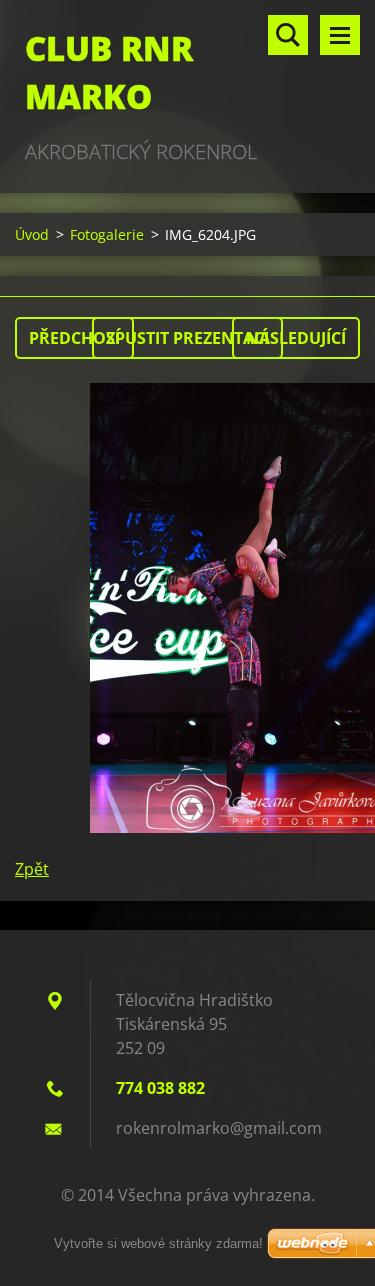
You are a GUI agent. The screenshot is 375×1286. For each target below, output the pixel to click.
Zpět (32, 869)
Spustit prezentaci (187, 338)
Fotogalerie (107, 234)
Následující (296, 338)
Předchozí (74, 338)
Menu (340, 35)
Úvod (32, 234)
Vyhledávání (288, 35)
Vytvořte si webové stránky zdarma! (158, 1243)
